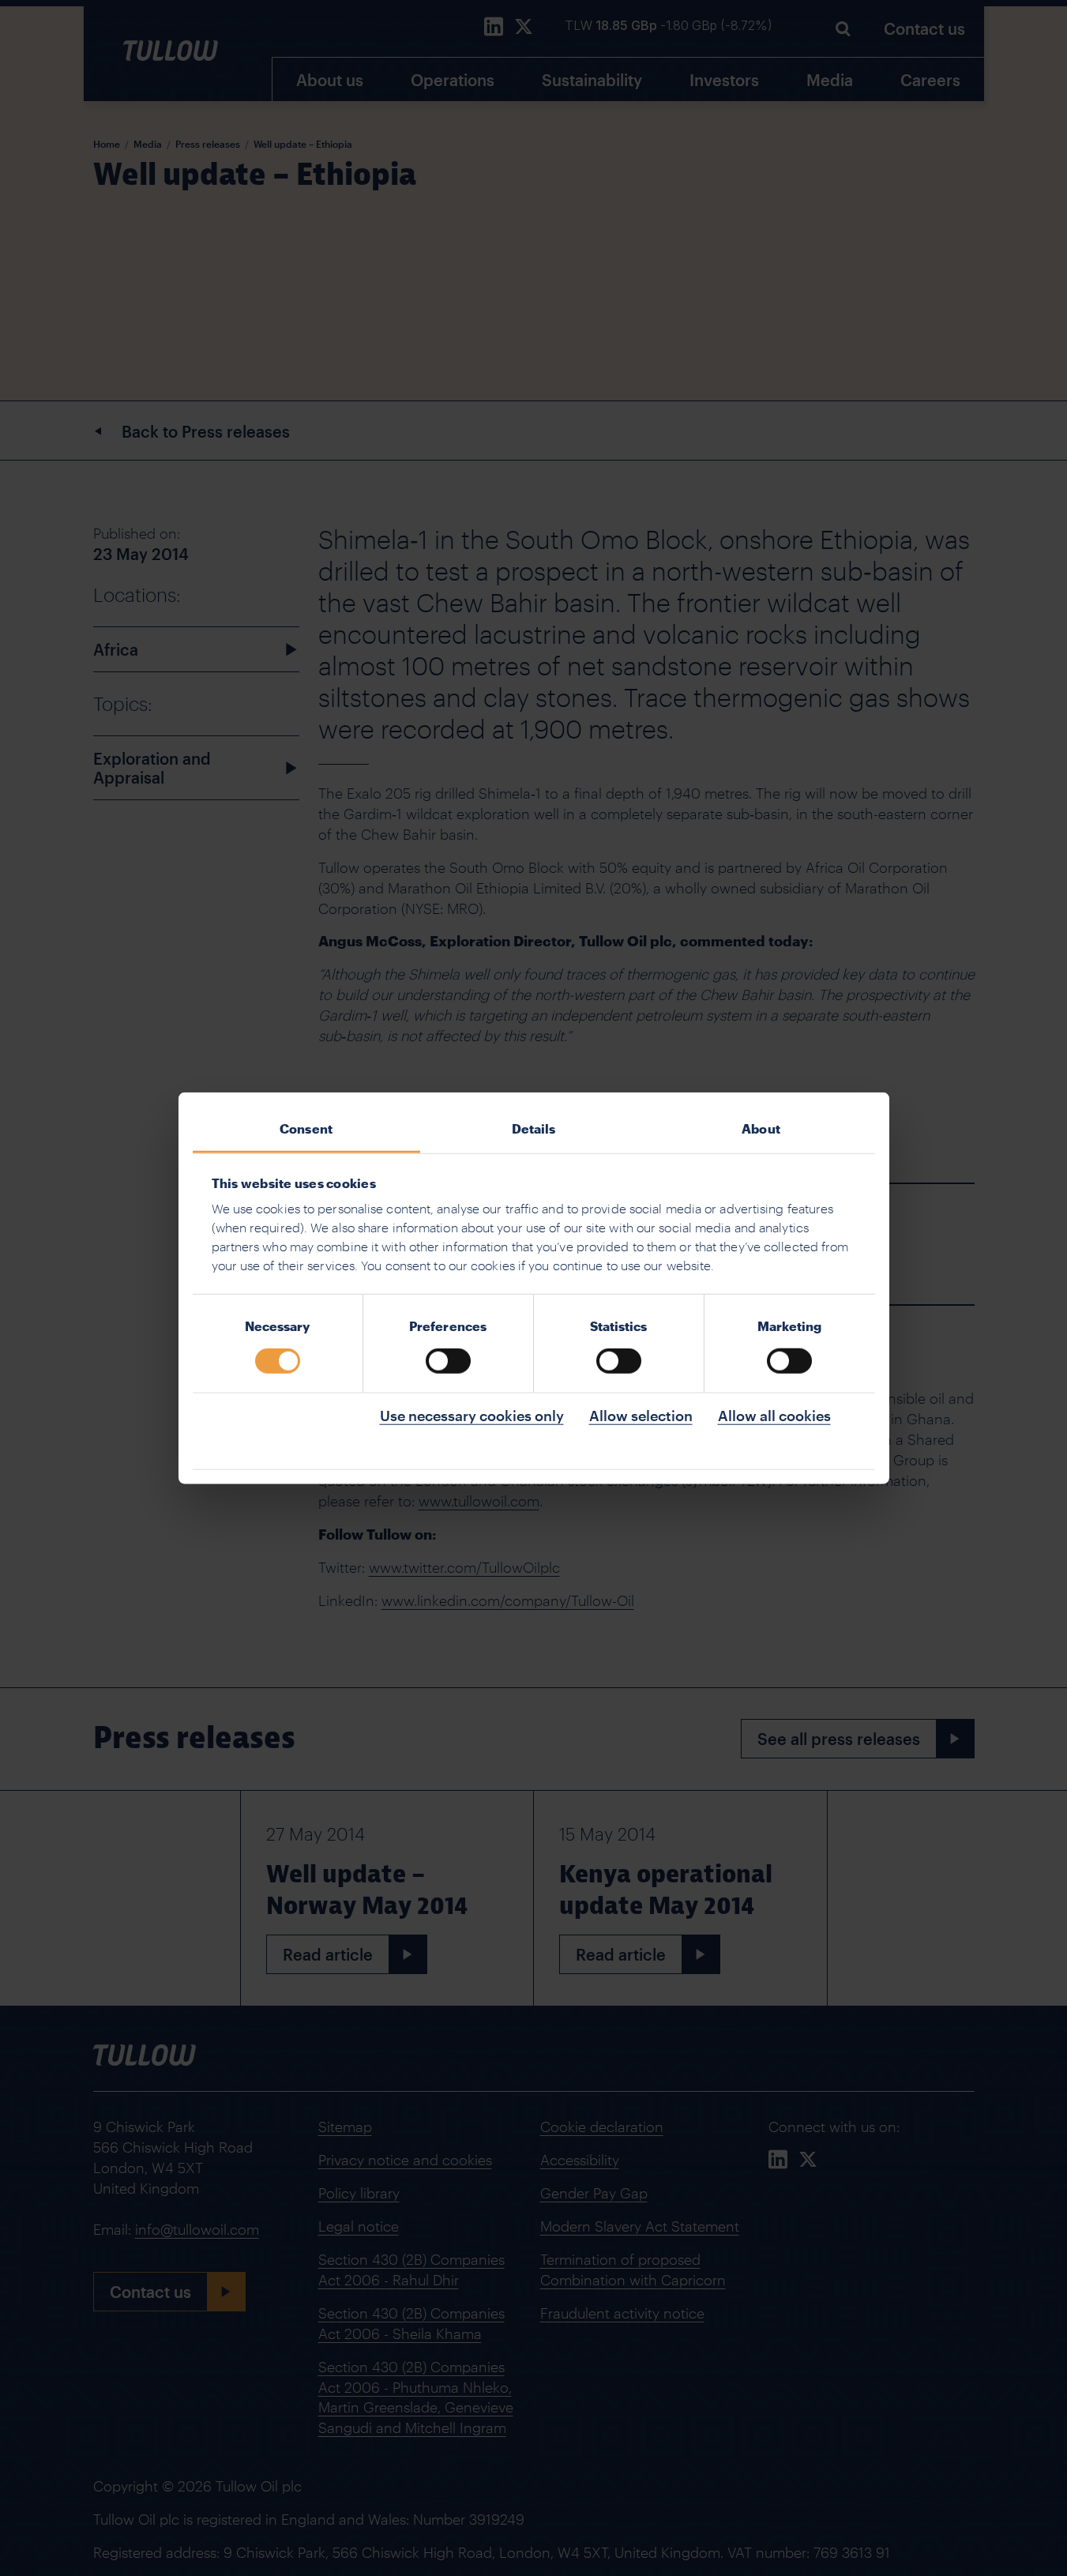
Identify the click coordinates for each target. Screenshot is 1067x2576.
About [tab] (761, 1128)
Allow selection (641, 1416)
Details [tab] (534, 1128)
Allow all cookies (774, 1416)
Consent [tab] (306, 1128)
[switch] (448, 1361)
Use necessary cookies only (472, 1416)
